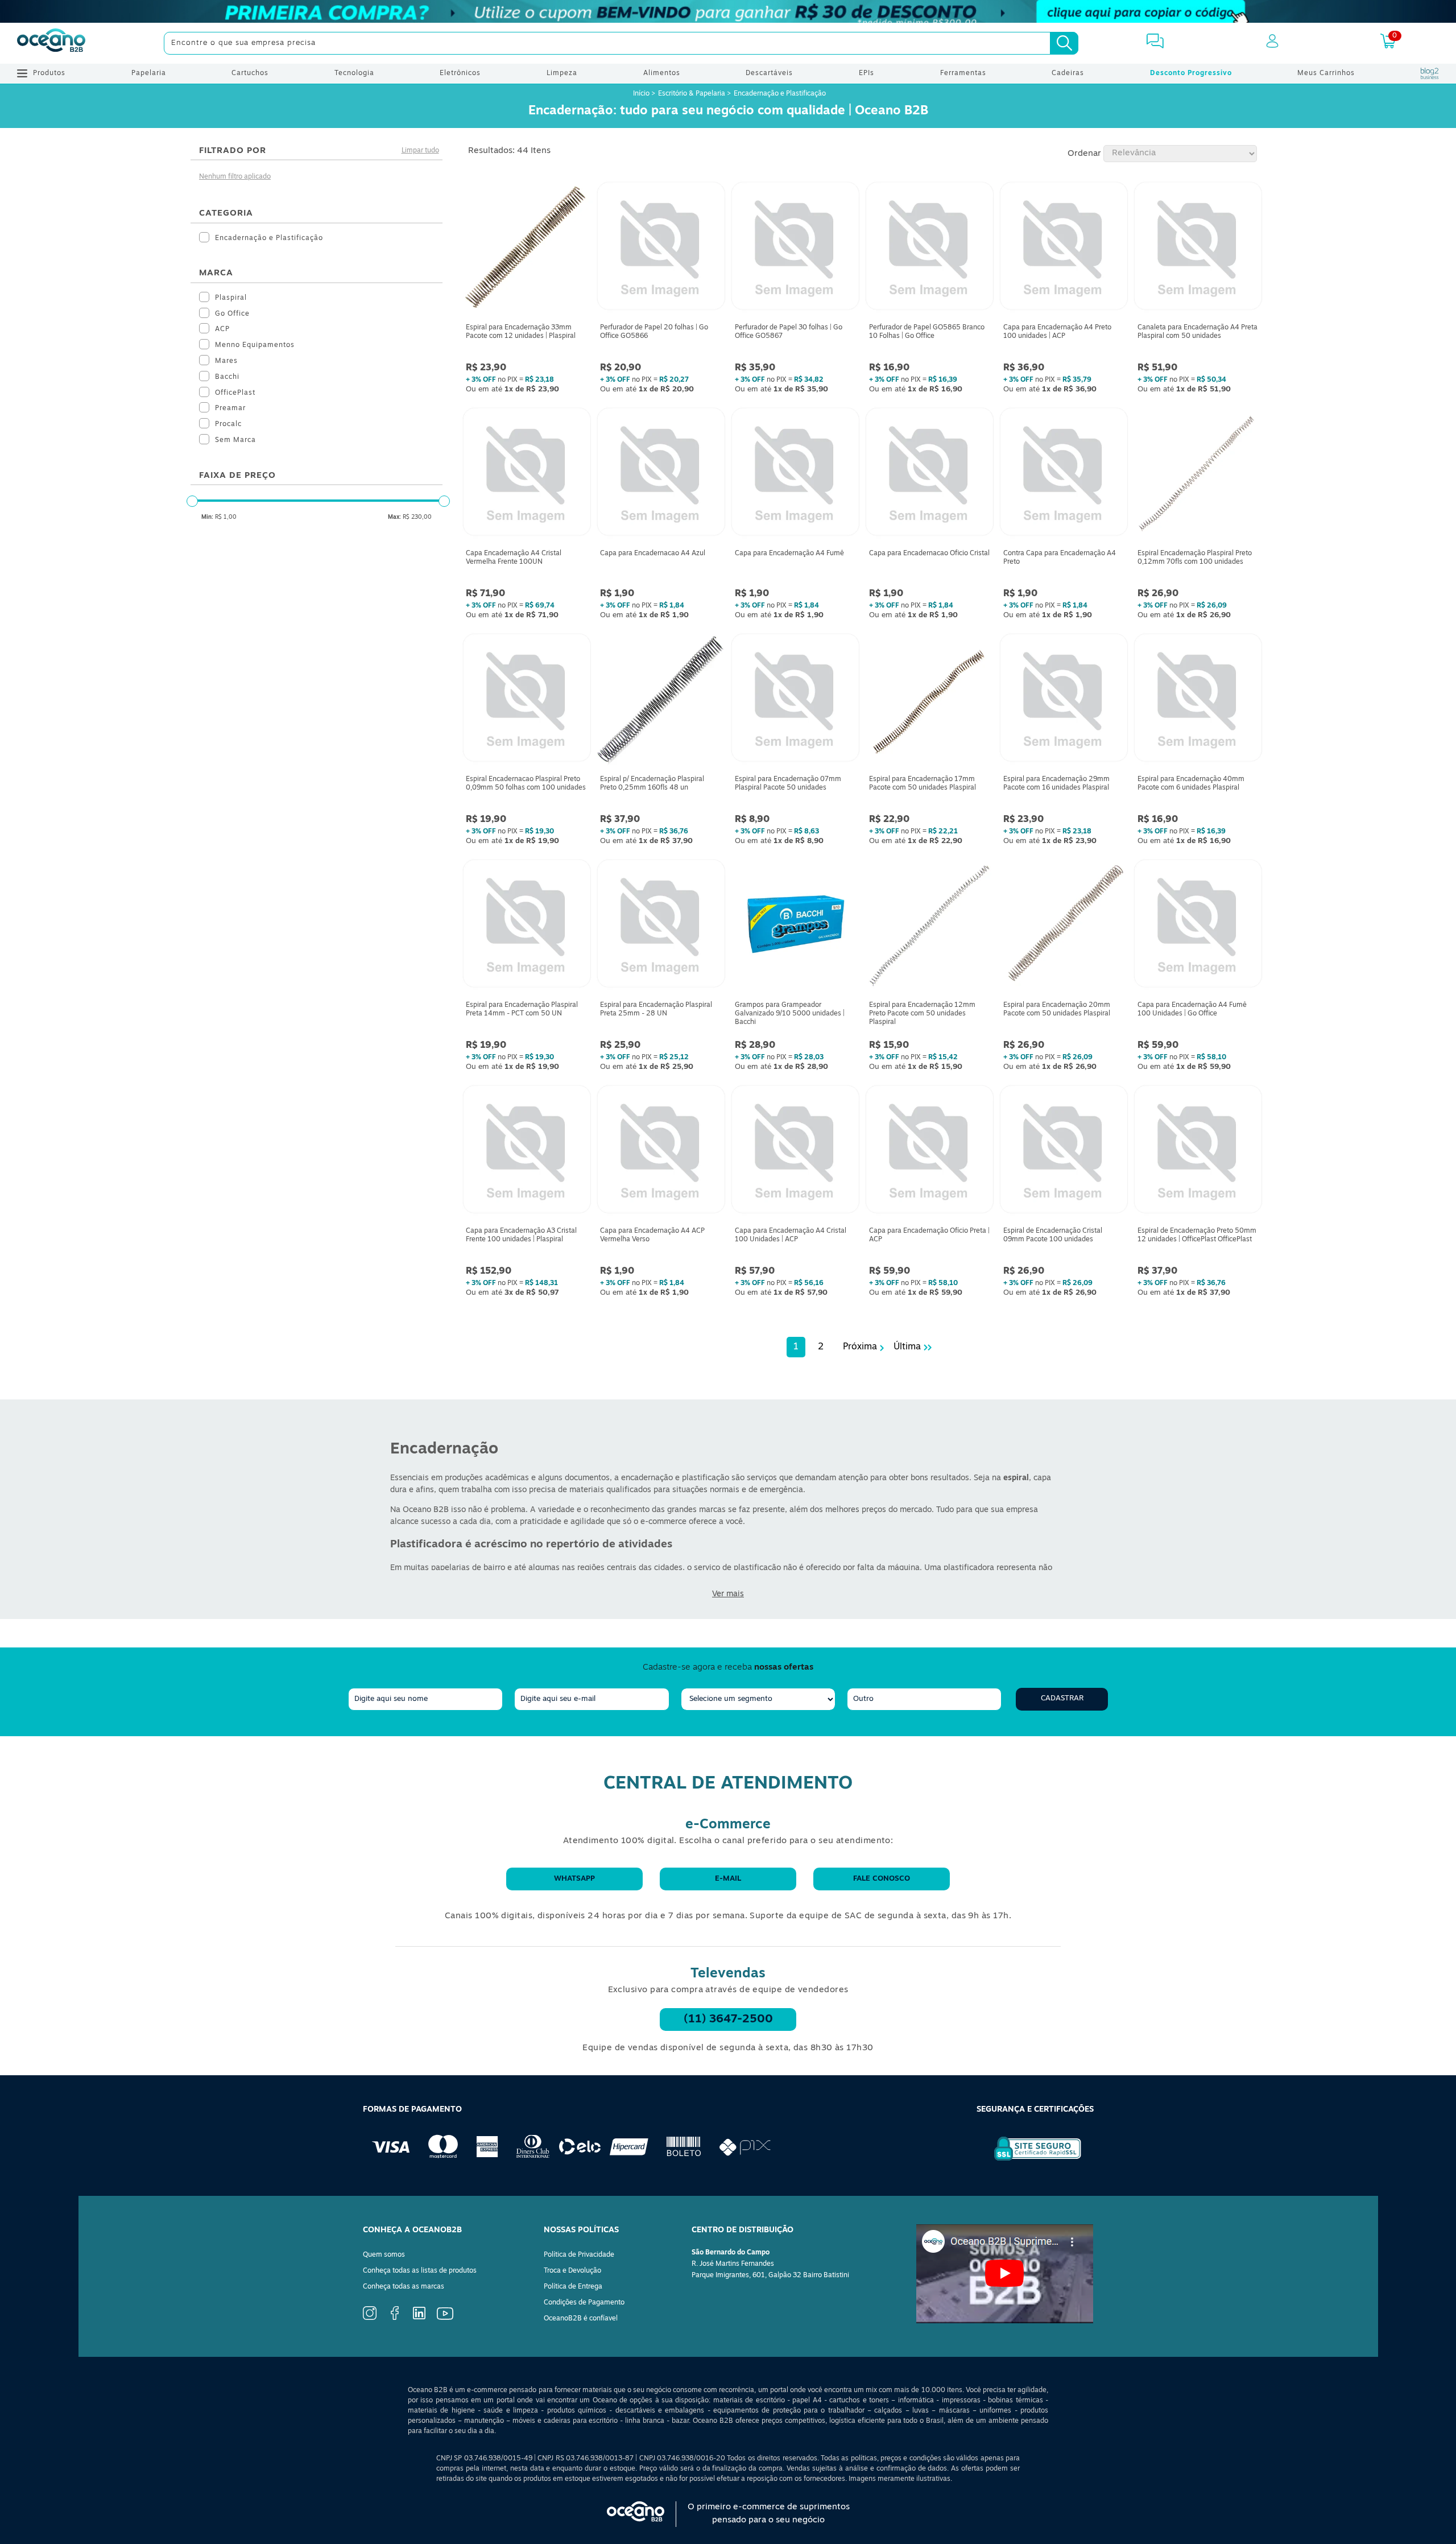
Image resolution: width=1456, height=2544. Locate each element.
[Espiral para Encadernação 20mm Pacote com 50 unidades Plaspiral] (1064, 926)
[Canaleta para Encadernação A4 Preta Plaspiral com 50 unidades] (1198, 249)
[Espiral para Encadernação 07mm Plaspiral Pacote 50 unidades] (795, 700)
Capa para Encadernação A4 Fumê (789, 554)
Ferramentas (963, 73)
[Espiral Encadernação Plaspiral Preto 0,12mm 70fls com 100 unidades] (1198, 474)
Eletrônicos (460, 73)
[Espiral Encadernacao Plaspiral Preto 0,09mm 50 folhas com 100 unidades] (527, 700)
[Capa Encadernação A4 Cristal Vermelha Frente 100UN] (527, 474)
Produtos (49, 73)
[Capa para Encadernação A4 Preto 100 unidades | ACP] (1064, 249)
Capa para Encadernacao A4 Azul (653, 554)
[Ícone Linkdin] (419, 2318)
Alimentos (662, 73)
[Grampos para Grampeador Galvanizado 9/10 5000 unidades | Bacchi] (795, 926)
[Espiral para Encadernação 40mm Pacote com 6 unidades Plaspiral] (1198, 700)
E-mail (728, 1879)
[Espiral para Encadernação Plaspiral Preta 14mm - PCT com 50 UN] (527, 926)
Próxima (860, 1347)
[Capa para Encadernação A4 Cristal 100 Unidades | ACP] (795, 1152)
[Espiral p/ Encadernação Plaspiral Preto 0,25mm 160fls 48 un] (661, 700)
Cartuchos (250, 73)
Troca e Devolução (572, 2271)
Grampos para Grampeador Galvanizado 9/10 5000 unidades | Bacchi (790, 1014)
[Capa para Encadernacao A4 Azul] (661, 474)
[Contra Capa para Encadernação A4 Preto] (1064, 474)
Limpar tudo (420, 151)
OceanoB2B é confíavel (581, 2319)
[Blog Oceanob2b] (1430, 73)
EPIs (866, 73)
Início (642, 94)
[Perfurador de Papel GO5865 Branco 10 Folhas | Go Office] (929, 249)
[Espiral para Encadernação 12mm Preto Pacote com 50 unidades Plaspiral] (929, 926)
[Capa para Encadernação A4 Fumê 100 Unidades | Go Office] (1198, 926)
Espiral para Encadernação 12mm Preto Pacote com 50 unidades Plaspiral (922, 1014)
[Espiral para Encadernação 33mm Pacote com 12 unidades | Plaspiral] (527, 249)
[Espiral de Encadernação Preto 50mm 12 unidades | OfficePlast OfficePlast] (1198, 1152)
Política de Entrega (573, 2287)
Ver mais (728, 1594)
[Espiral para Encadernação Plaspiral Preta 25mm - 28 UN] (661, 926)
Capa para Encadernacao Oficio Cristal (929, 554)
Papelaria (149, 73)
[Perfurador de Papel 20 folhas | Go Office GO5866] (661, 249)
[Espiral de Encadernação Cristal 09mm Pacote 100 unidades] (1064, 1152)
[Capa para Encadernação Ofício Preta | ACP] (929, 1152)
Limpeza (562, 73)
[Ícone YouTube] (445, 2318)
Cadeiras (1068, 73)
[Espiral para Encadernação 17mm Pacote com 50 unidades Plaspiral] (929, 700)
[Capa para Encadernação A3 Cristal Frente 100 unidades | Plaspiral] (527, 1152)
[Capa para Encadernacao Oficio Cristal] (929, 474)
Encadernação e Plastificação (780, 94)
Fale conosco (882, 1879)
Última (907, 1347)
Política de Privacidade (579, 2255)
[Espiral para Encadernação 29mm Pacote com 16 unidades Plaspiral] (1064, 700)
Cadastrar (1062, 1698)
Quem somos (384, 2255)
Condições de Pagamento (584, 2303)
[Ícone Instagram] (370, 2318)
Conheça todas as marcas (404, 2287)
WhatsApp (574, 1879)
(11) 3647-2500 (728, 2019)
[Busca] (1064, 43)
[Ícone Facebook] (395, 2318)
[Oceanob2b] (51, 43)
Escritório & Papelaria (692, 94)
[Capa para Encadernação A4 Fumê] (795, 474)
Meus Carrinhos (1326, 73)
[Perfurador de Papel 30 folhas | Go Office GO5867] (795, 249)
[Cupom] (728, 11)
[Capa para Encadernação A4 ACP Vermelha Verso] (661, 1152)
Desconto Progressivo (1191, 73)
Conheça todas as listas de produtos (420, 2271)
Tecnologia (354, 73)
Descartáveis (769, 73)
